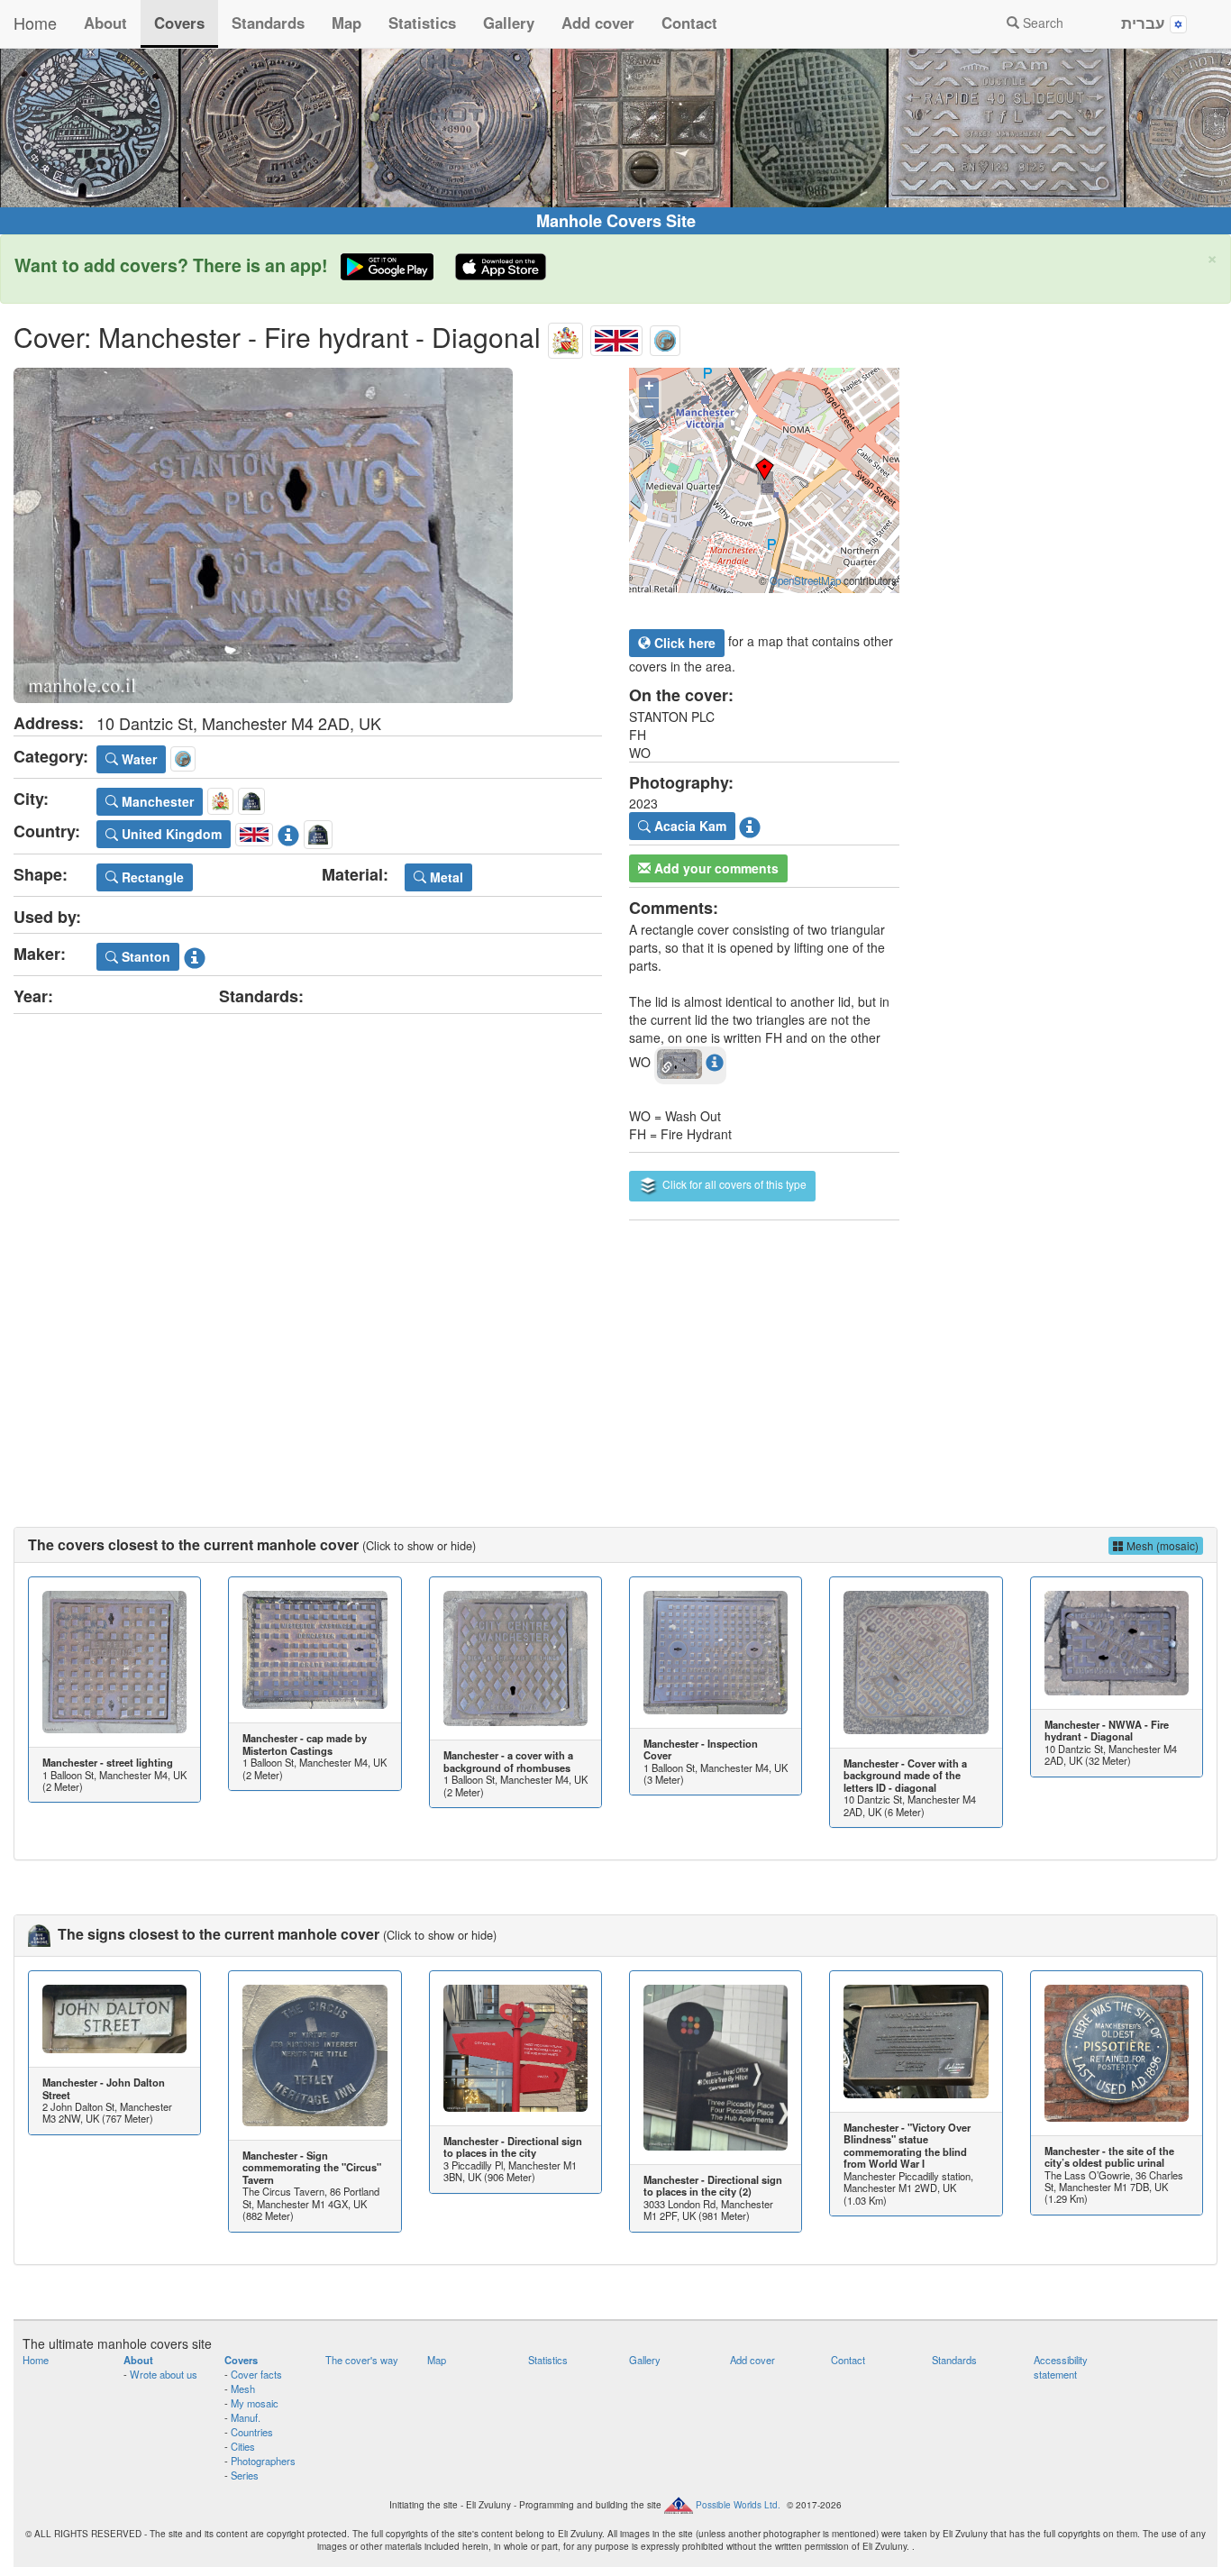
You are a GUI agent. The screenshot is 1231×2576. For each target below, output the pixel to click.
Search (1041, 23)
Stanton (144, 956)
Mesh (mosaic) (1161, 1545)
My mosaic (255, 2403)
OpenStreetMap (805, 580)
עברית (1145, 23)
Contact (689, 23)
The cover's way (362, 2360)
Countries (252, 2432)
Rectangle (151, 877)
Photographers (263, 2461)
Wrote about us (164, 2374)
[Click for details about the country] (288, 831)
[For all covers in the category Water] (665, 337)
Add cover (598, 23)
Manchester (156, 801)
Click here (683, 643)
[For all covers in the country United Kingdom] (616, 337)
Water (137, 759)
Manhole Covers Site (616, 221)
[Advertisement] (615, 1356)
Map (347, 23)
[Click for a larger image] (308, 535)
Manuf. (246, 2417)
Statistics (422, 23)
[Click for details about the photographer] (750, 825)
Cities (243, 2446)
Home (35, 23)
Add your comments (715, 868)
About (105, 23)
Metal (445, 877)
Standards (268, 23)
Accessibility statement (1061, 2367)
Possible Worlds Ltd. (738, 2504)
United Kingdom (170, 834)
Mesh (243, 2389)
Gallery (509, 23)
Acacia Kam (688, 826)
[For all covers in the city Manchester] (565, 337)
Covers (179, 23)
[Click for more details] (114, 1662)
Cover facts (256, 2374)
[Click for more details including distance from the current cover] (715, 1062)
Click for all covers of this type (733, 1184)
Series (245, 2475)
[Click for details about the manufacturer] (195, 955)
